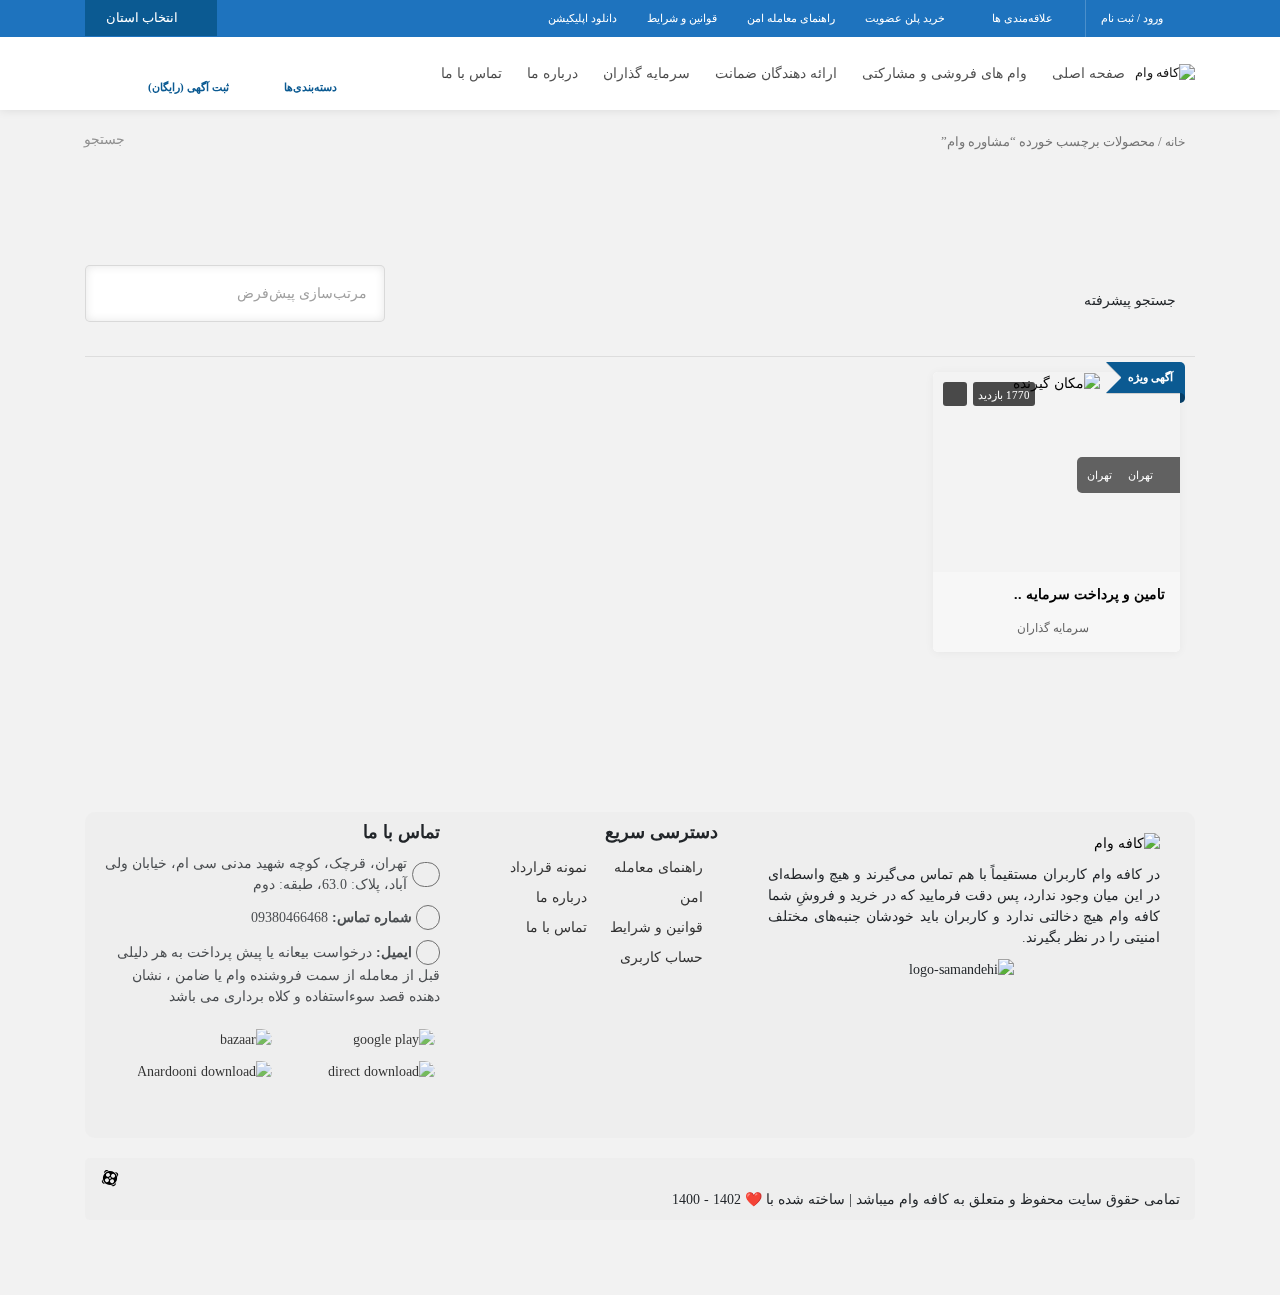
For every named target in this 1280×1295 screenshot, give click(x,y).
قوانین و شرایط (682, 18)
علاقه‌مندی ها (1024, 18)
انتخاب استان (143, 17)
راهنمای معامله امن (791, 18)
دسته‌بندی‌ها (250, 77)
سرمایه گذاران (646, 63)
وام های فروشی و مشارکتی (944, 63)
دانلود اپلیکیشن (582, 18)
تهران (1140, 455)
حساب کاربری (661, 937)
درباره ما (552, 63)
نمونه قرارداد (548, 847)
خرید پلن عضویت (906, 18)
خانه (1175, 122)
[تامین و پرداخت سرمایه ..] (1056, 362)
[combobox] (235, 273)
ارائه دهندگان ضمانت (776, 63)
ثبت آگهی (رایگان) (168, 77)
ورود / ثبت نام (1133, 18)
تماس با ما (471, 63)
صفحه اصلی (1088, 63)
